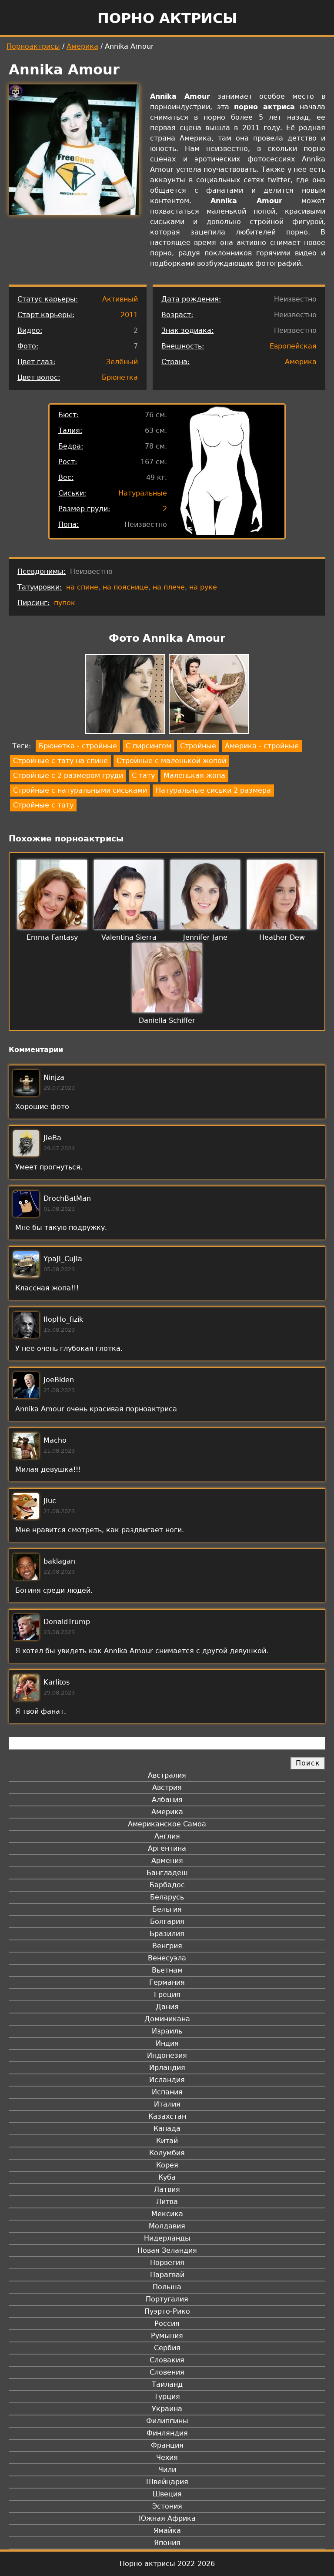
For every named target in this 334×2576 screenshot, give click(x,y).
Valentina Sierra (129, 937)
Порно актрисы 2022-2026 (167, 2564)
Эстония (167, 2506)
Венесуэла (167, 1958)
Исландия (167, 2080)
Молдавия (167, 2226)
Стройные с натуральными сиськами (80, 790)
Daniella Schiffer (167, 1020)
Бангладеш (167, 1873)
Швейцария (167, 2482)
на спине (82, 587)
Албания (167, 1800)
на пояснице (125, 587)
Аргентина (167, 1848)
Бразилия (167, 1934)
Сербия (167, 2348)
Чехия (167, 2457)
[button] (125, 695)
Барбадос (167, 1885)
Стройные (198, 746)
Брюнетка (120, 377)
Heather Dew (282, 937)
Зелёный (122, 362)
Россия (167, 2323)
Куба (167, 2177)
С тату (143, 775)
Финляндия (167, 2433)
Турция (167, 2397)
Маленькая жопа (194, 775)
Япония (167, 2543)
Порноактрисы (33, 46)
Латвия (167, 2189)
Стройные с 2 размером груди (68, 775)
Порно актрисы (167, 18)
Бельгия (167, 1909)
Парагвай (167, 2275)
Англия (167, 1836)
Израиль (167, 2031)
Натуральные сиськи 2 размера (213, 790)
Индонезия (167, 2055)
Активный (120, 299)
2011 (129, 315)
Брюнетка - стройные (78, 746)
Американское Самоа (167, 1824)
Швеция (167, 2494)
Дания (167, 2007)
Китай (167, 2141)
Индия (167, 2043)
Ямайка (167, 2531)
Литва (167, 2202)
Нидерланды (167, 2238)
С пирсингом (149, 746)
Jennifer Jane (205, 937)
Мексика (167, 2214)
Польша (167, 2287)
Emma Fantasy (52, 937)
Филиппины (167, 2421)
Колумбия (167, 2153)
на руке (203, 587)
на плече (169, 587)
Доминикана (167, 2019)
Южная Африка (167, 2518)
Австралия (167, 1775)
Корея (167, 2165)
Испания (167, 2092)
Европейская (293, 346)
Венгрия (167, 1946)
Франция (167, 2445)
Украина (167, 2409)
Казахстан (167, 2116)
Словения (167, 2372)
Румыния (167, 2336)
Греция (167, 1995)
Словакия (167, 2360)
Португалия (167, 2299)
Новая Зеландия (167, 2250)
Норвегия (167, 2263)
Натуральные (143, 493)
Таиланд (167, 2384)
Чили (167, 2470)
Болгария (167, 1921)
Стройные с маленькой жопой (171, 761)
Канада (167, 2129)
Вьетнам (167, 1970)
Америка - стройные (262, 746)
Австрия (167, 1787)
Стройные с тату (43, 805)
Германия (167, 1982)
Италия (167, 2104)
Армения (167, 1861)
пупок (65, 603)
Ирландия (167, 2068)
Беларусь (167, 1897)
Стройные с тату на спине (60, 761)
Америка (82, 46)
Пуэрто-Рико (167, 2311)
